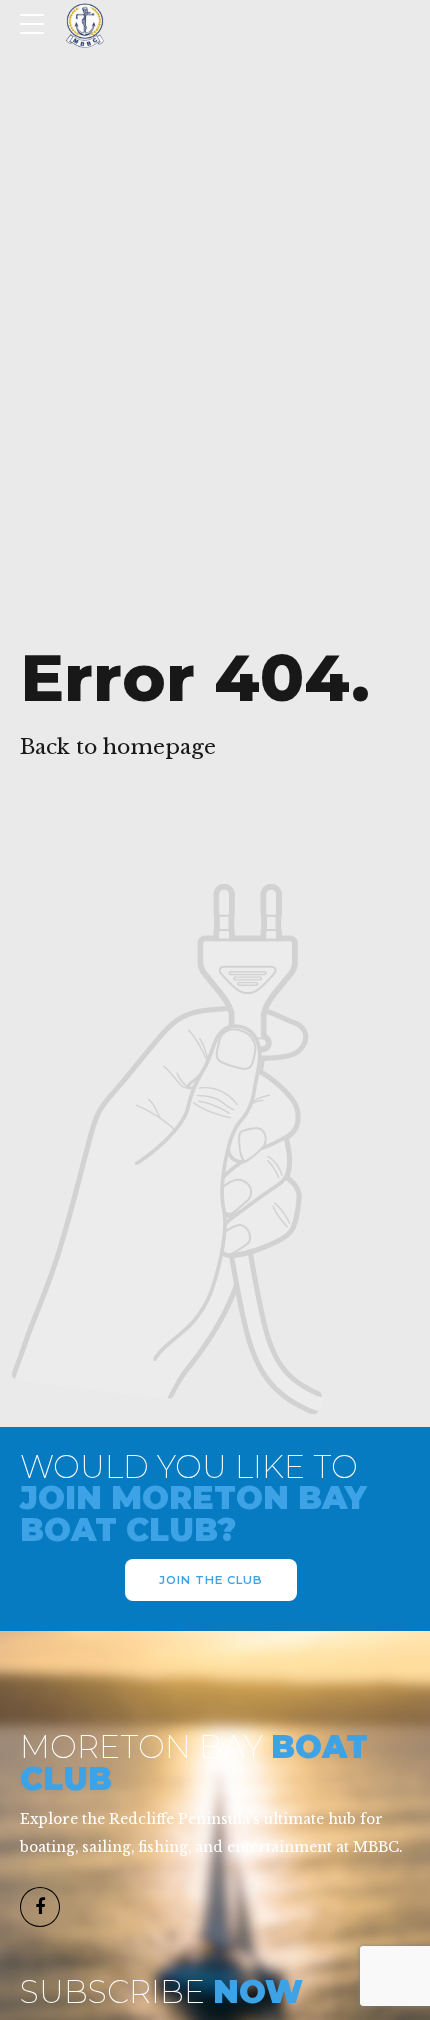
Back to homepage (118, 747)
